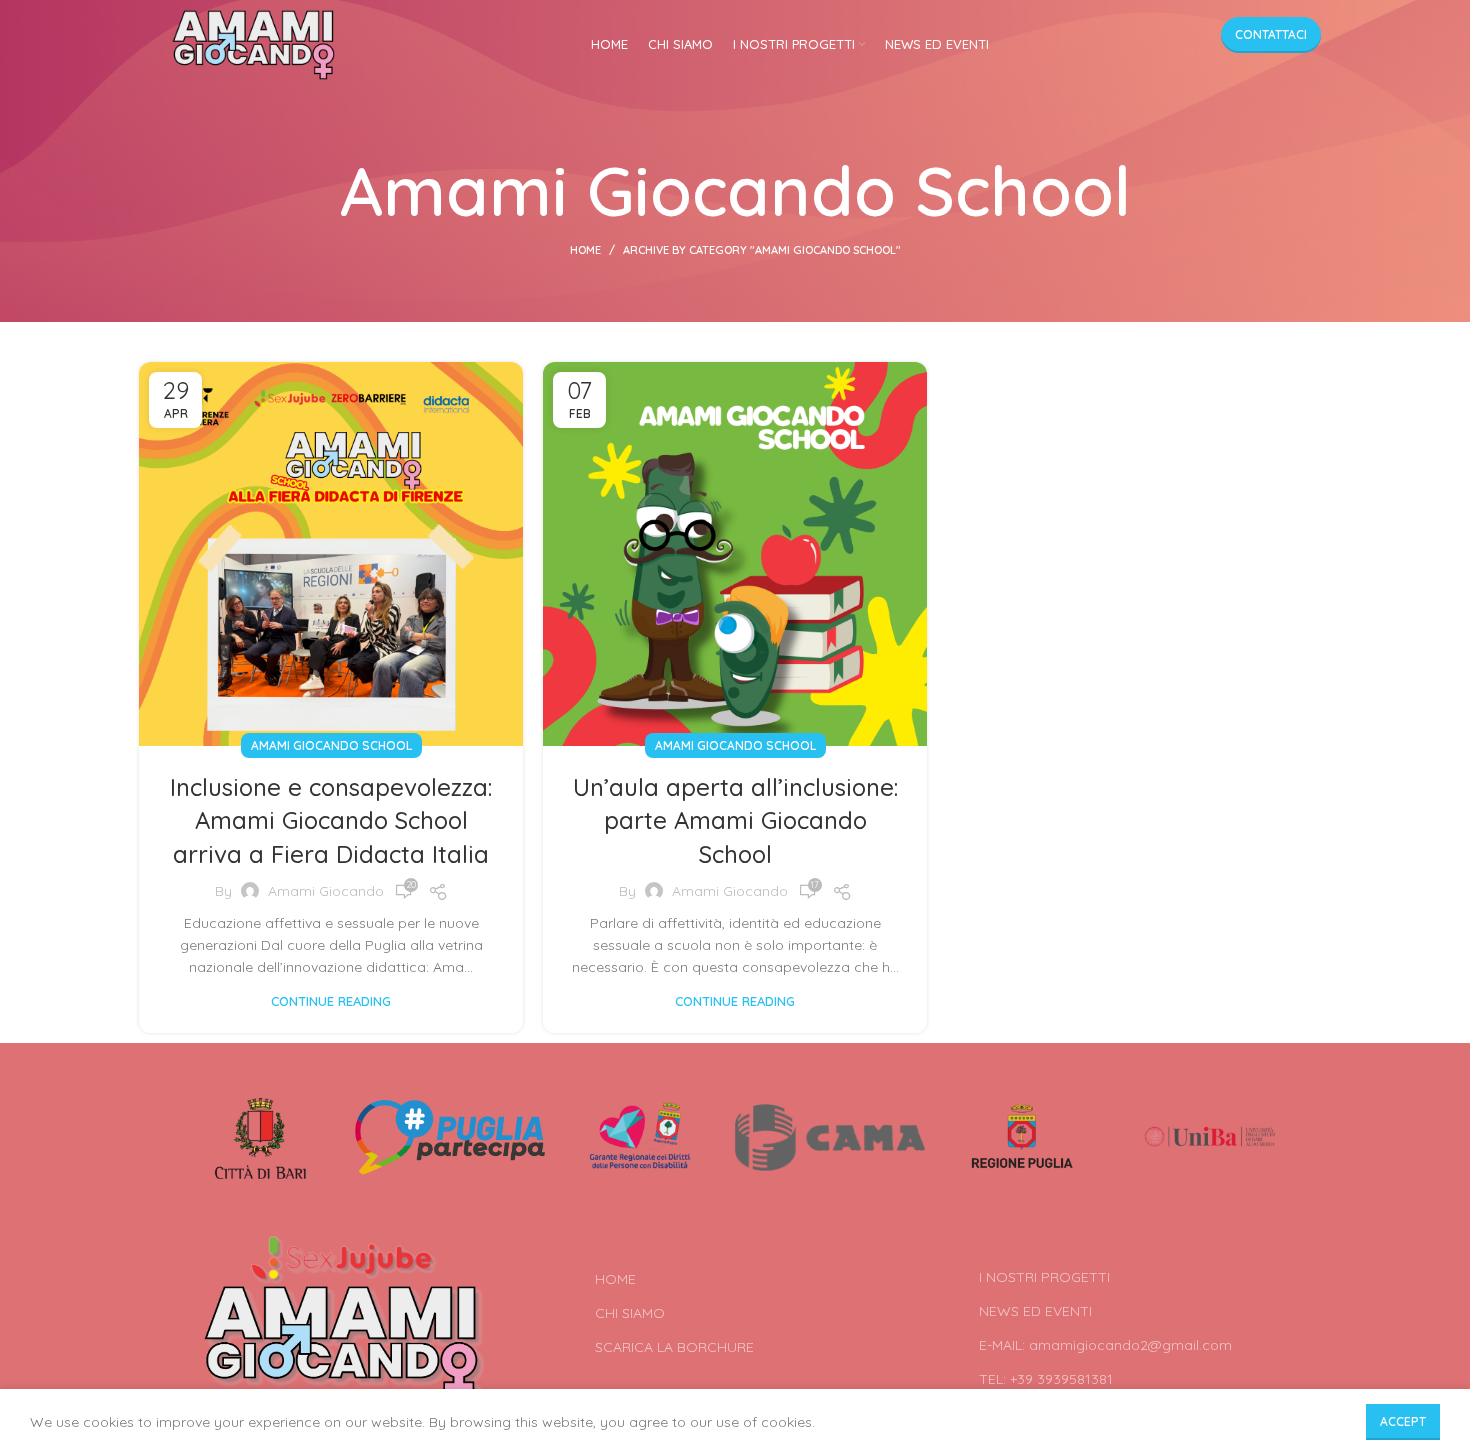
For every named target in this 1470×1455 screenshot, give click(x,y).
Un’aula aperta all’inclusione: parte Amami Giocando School (735, 820)
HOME (615, 1279)
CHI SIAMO (630, 1313)
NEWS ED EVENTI (1035, 1311)
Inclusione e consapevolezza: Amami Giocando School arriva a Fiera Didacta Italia (331, 820)
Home (585, 250)
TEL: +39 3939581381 (1046, 1379)
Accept (1403, 1421)
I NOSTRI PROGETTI (1044, 1277)
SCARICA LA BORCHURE (674, 1347)
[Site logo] (253, 44)
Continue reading (331, 1001)
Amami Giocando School (331, 745)
